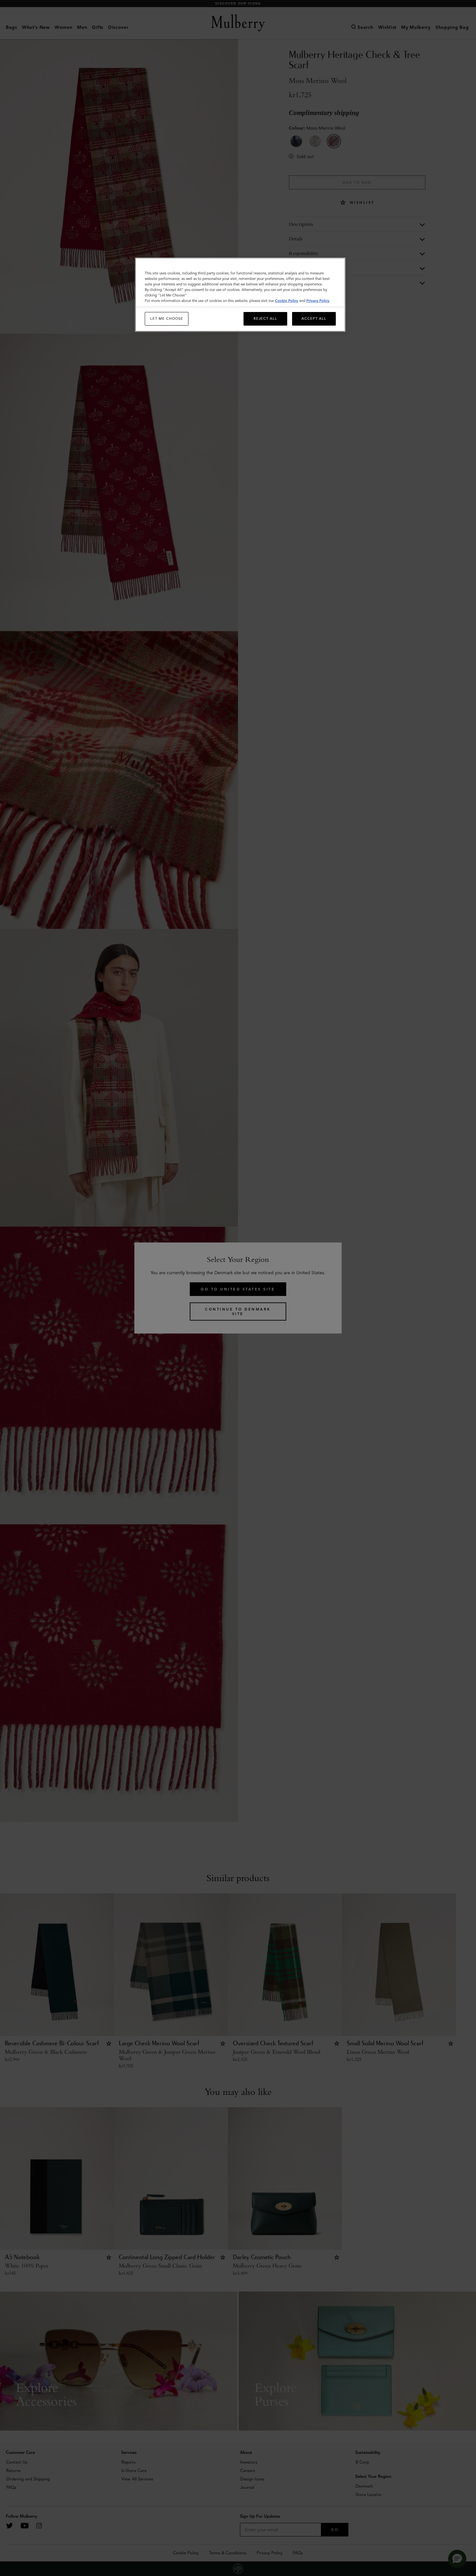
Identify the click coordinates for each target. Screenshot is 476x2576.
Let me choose (167, 318)
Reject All (265, 318)
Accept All (314, 318)
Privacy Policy (318, 301)
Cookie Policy (287, 301)
